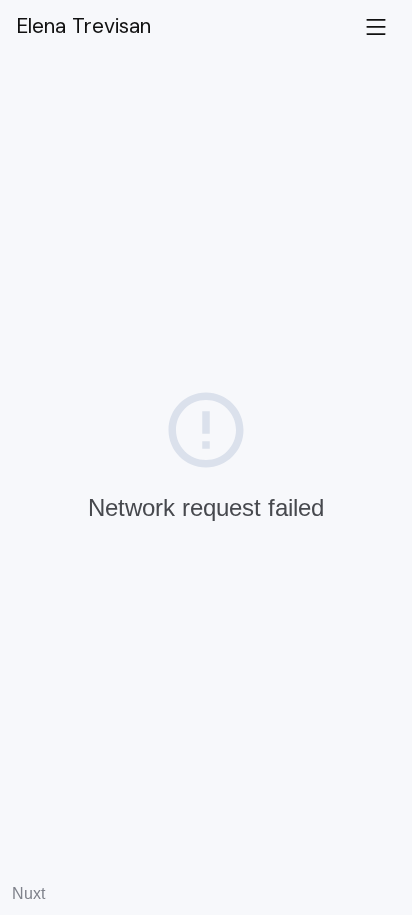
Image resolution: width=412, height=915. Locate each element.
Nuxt (28, 893)
